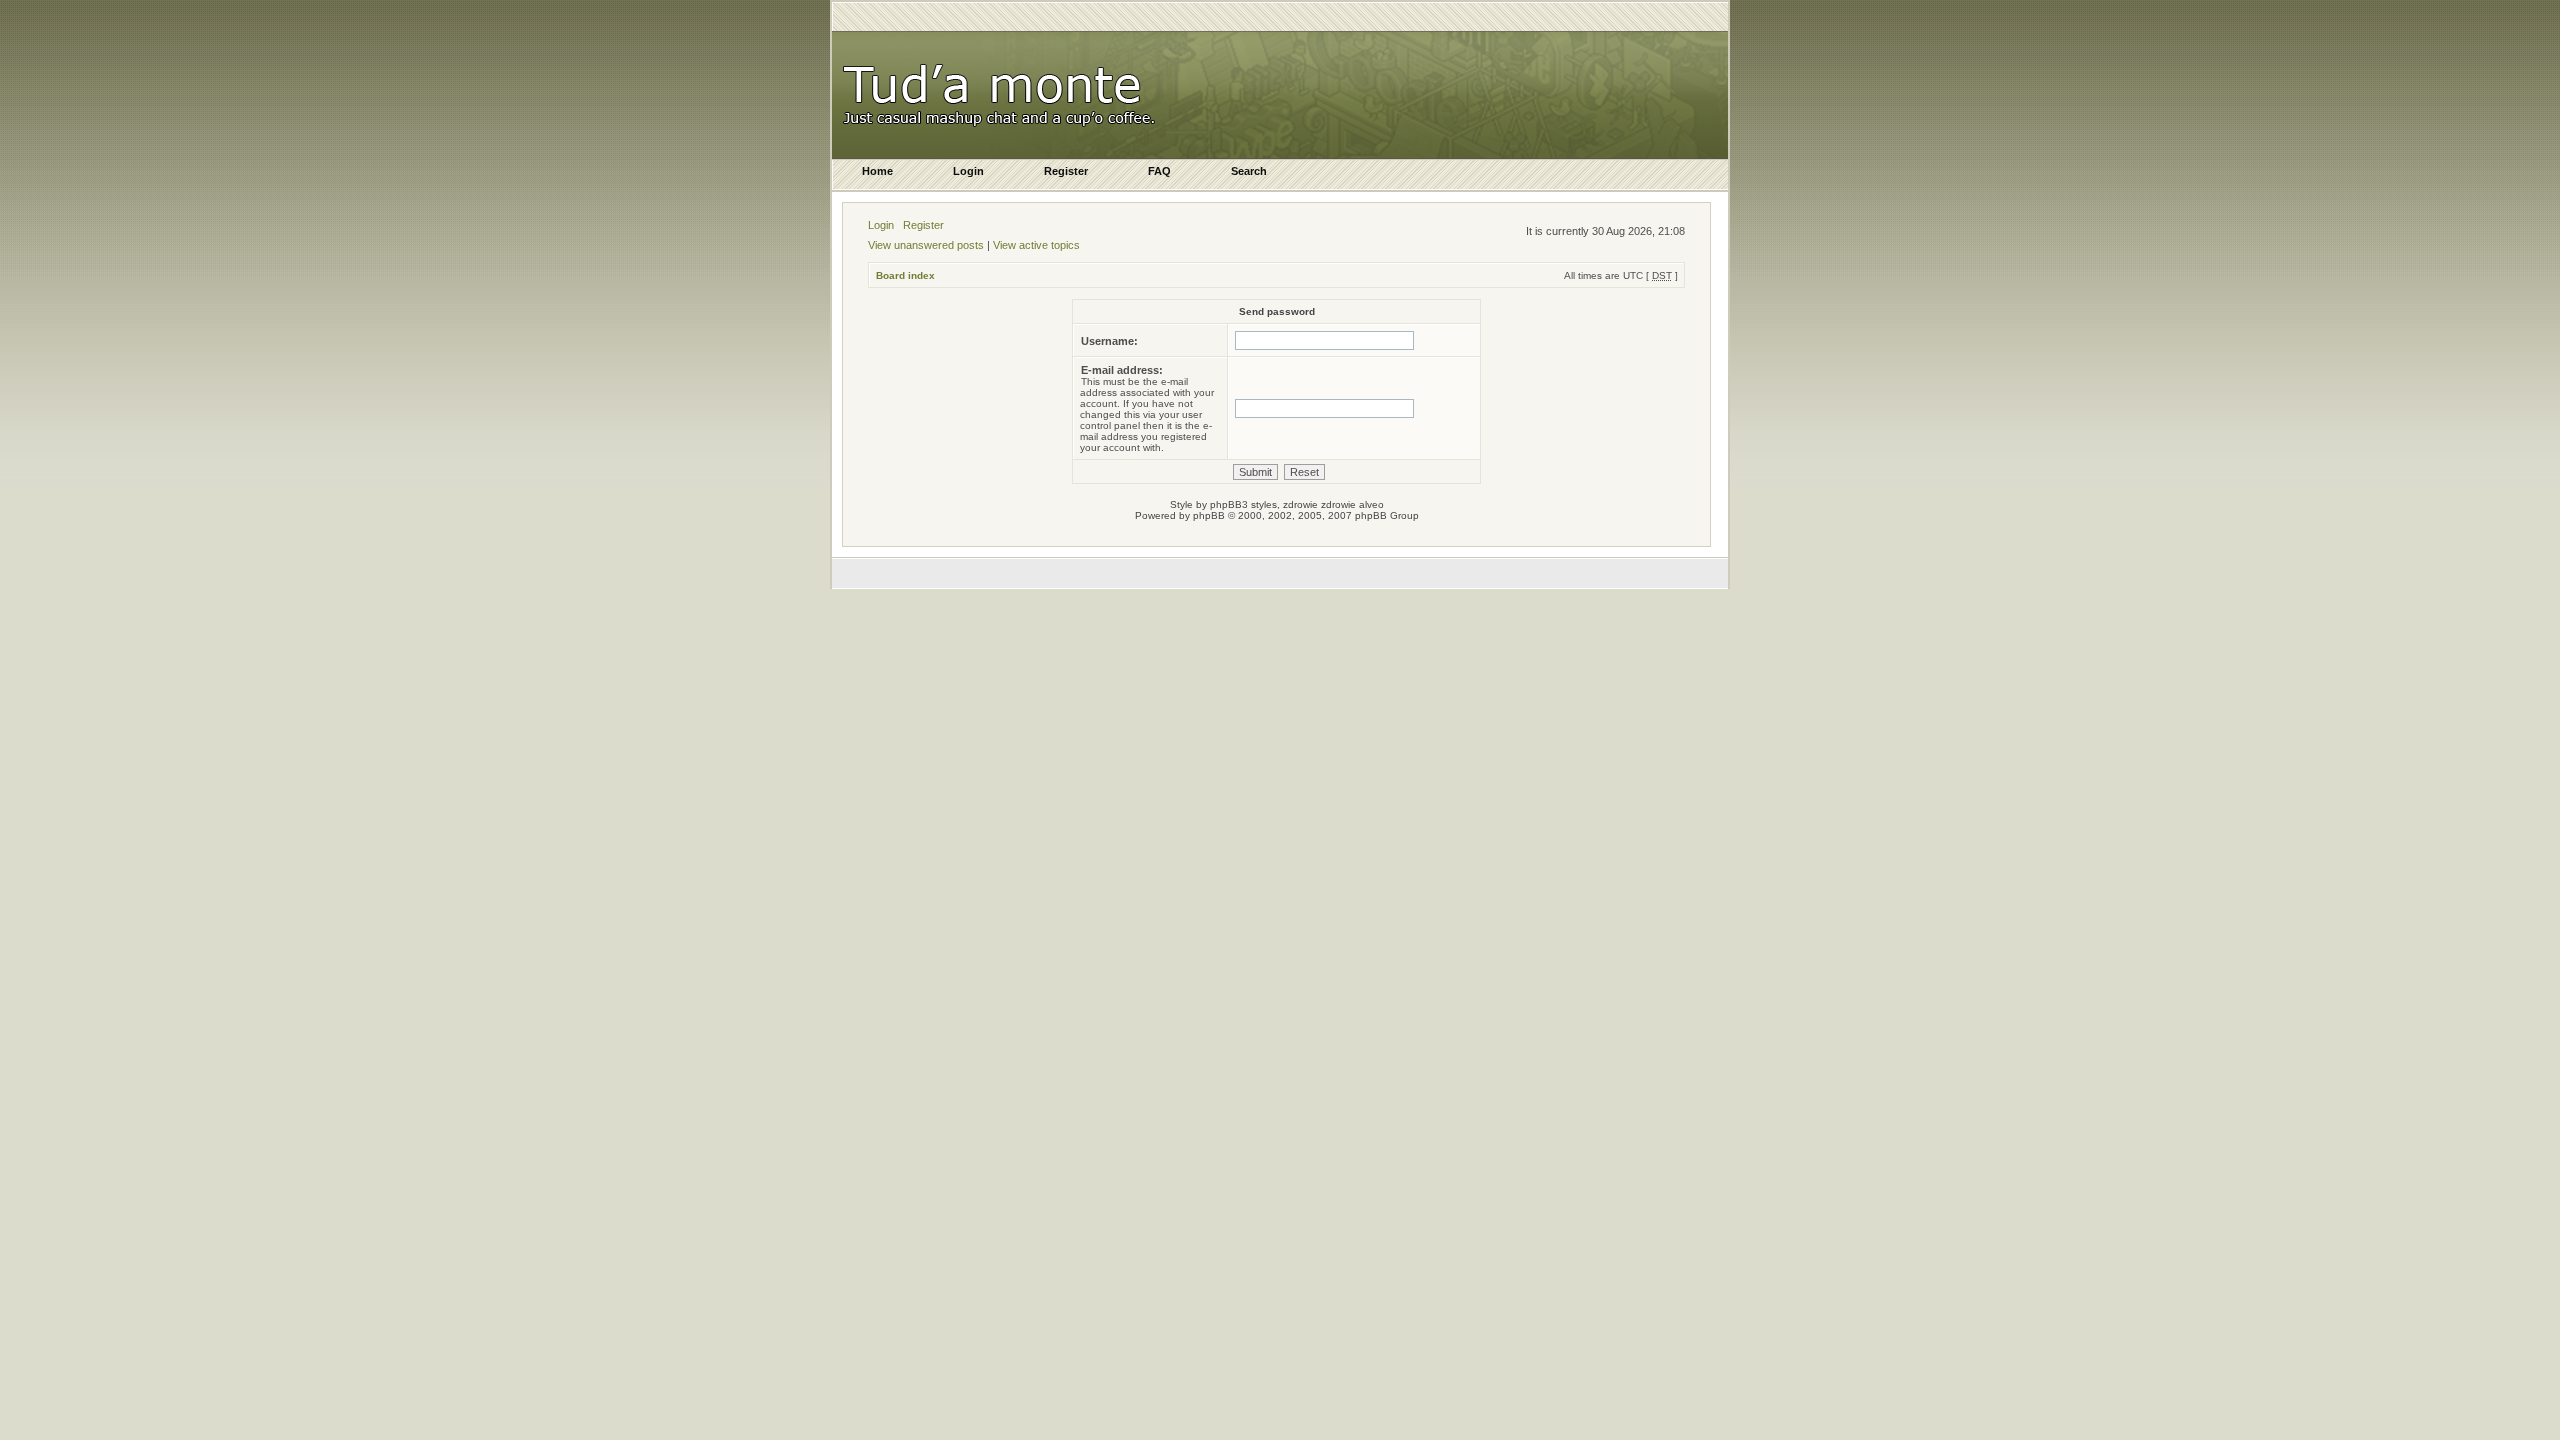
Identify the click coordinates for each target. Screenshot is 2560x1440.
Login (881, 225)
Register (923, 225)
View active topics (1036, 245)
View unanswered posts (926, 245)
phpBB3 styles (1243, 504)
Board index (905, 275)
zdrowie (1338, 504)
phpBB (1209, 515)
